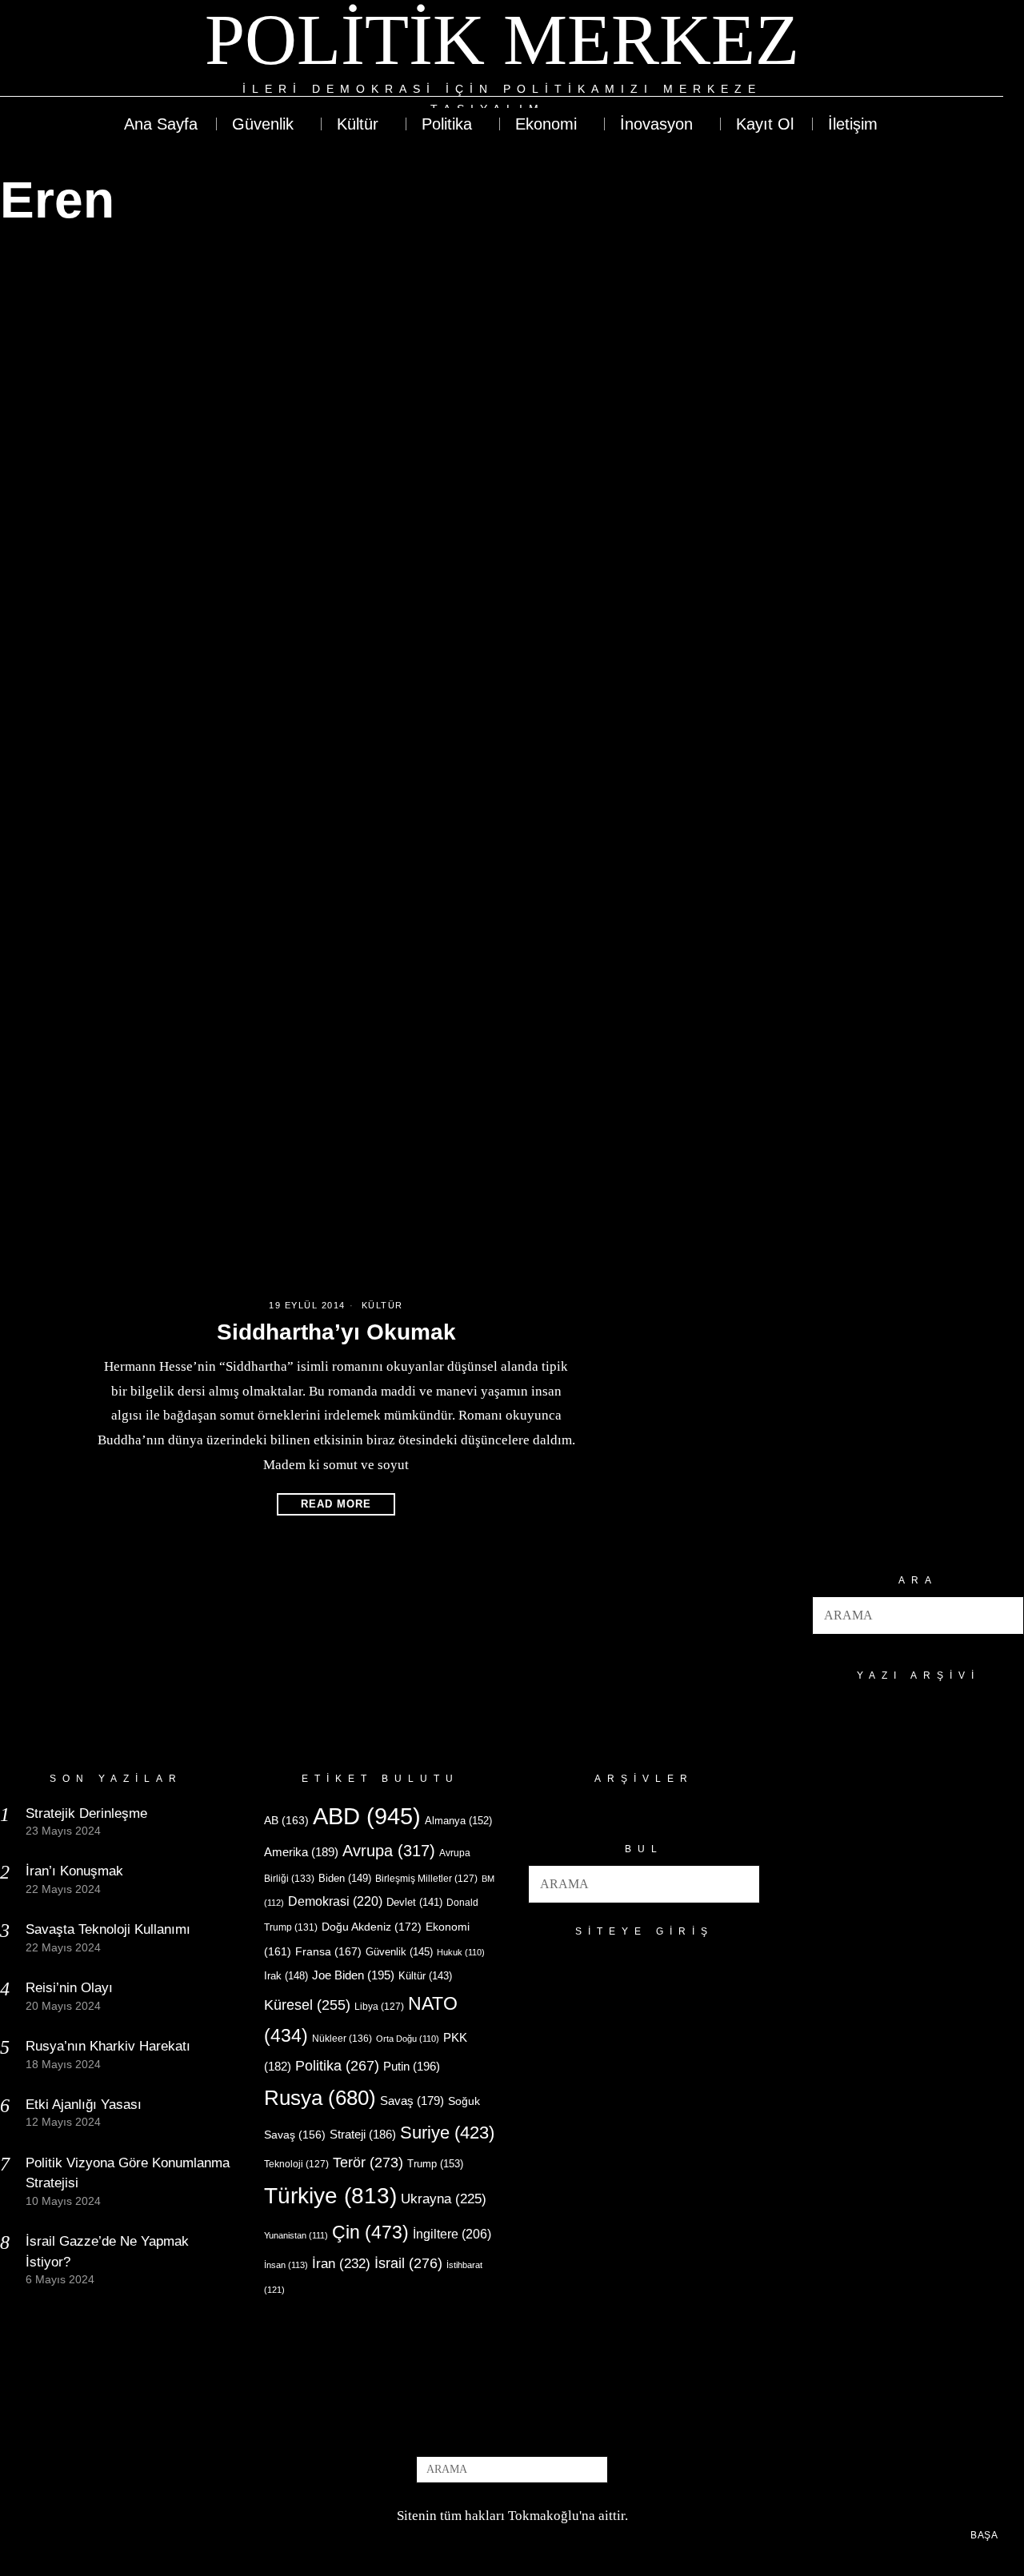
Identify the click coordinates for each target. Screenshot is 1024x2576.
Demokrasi (335, 1901)
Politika (337, 2065)
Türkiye (330, 2196)
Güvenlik (399, 1952)
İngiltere (452, 2234)
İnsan (286, 2265)
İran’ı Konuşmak (74, 1871)
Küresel (307, 2005)
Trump (435, 2164)
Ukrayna (444, 2199)
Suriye (447, 2133)
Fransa (328, 1951)
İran (341, 2264)
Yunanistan (296, 2235)
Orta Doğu (408, 2039)
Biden (345, 1878)
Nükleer (342, 2039)
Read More (336, 1504)
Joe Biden (353, 1975)
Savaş (412, 2101)
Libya (379, 2007)
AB (286, 1820)
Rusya (320, 2098)
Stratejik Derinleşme (86, 1813)
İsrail (408, 2263)
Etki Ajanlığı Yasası (84, 2105)
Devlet (414, 1903)
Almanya (458, 1821)
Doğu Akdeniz (372, 1927)
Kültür (382, 1305)
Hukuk (461, 1952)
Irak (286, 1976)
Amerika (301, 1852)
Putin (412, 2066)
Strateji (363, 2134)
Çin (370, 2232)
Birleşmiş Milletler (426, 1879)
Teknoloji (296, 2164)
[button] (1005, 1615)
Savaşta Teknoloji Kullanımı (108, 1929)
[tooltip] (933, 59)
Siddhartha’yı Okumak (336, 1332)
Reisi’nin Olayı (69, 1988)
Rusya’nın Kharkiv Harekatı (108, 2046)
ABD (367, 1816)
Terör (368, 2162)
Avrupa (389, 1851)
